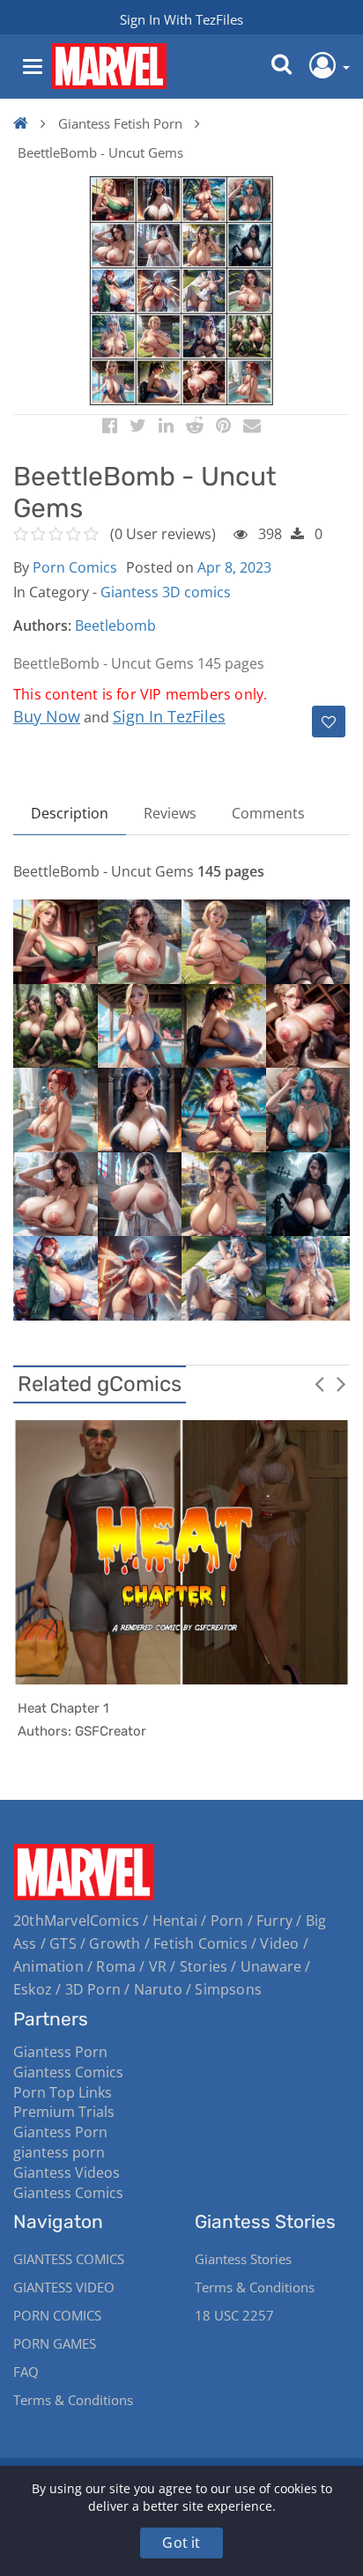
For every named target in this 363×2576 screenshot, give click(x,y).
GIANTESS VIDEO (64, 2287)
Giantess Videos (67, 2173)
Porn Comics (75, 567)
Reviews (170, 813)
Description (70, 813)
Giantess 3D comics (166, 592)
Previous (319, 1383)
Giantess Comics (68, 2072)
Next (341, 1383)
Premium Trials (64, 2112)
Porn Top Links (63, 2092)
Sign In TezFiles (169, 716)
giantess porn (59, 2152)
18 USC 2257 (234, 2315)
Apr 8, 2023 (234, 567)
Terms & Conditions (73, 2400)
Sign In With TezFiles (181, 19)
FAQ (26, 2372)
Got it (181, 2543)
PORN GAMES (55, 2343)
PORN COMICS (57, 2315)
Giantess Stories (243, 2259)
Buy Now (47, 716)
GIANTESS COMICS (69, 2259)
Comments (268, 813)
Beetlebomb (115, 625)
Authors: (42, 625)
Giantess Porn (60, 2052)
